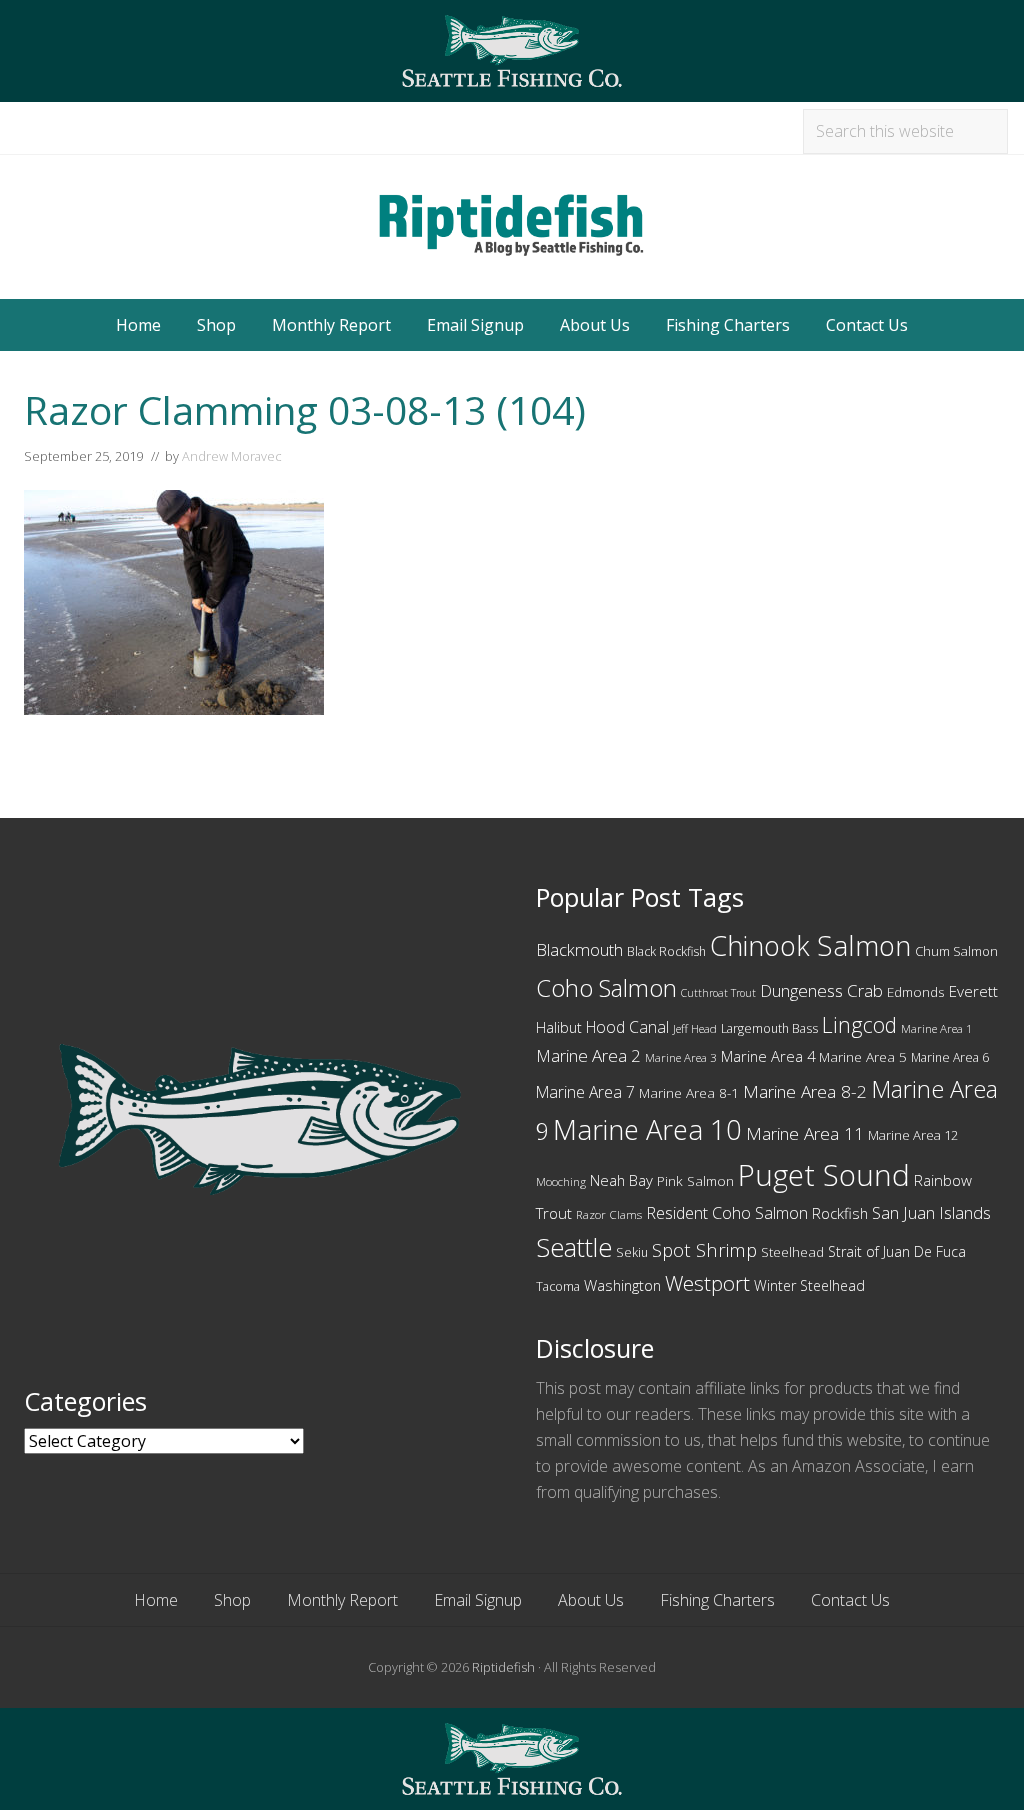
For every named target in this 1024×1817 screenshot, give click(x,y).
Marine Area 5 (863, 1057)
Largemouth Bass (769, 1028)
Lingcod (859, 1024)
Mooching (561, 1181)
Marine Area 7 (585, 1092)
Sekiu (632, 1252)
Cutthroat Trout (718, 993)
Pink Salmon (695, 1181)
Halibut (559, 1027)
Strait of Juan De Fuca (897, 1251)
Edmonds (916, 992)
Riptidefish (503, 1667)
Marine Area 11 (805, 1133)
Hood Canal (627, 1027)
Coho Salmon (606, 987)
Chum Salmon (956, 951)
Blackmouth (579, 949)
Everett (973, 991)
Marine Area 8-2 (805, 1091)
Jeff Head (695, 1028)
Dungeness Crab (821, 990)
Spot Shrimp (704, 1249)
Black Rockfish (666, 951)
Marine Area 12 (913, 1135)
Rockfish (840, 1213)
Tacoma (558, 1286)
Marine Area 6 (950, 1057)
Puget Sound (824, 1175)
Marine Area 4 (768, 1056)
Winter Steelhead (809, 1285)
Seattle (574, 1247)
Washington (622, 1285)
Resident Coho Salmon (727, 1213)
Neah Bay (621, 1180)
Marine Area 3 (681, 1057)
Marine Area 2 (588, 1055)
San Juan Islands (931, 1212)
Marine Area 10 (647, 1129)
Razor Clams (609, 1214)
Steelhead (792, 1252)
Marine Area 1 (937, 1028)
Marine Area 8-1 (689, 1093)
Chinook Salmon (810, 945)
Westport (707, 1283)
